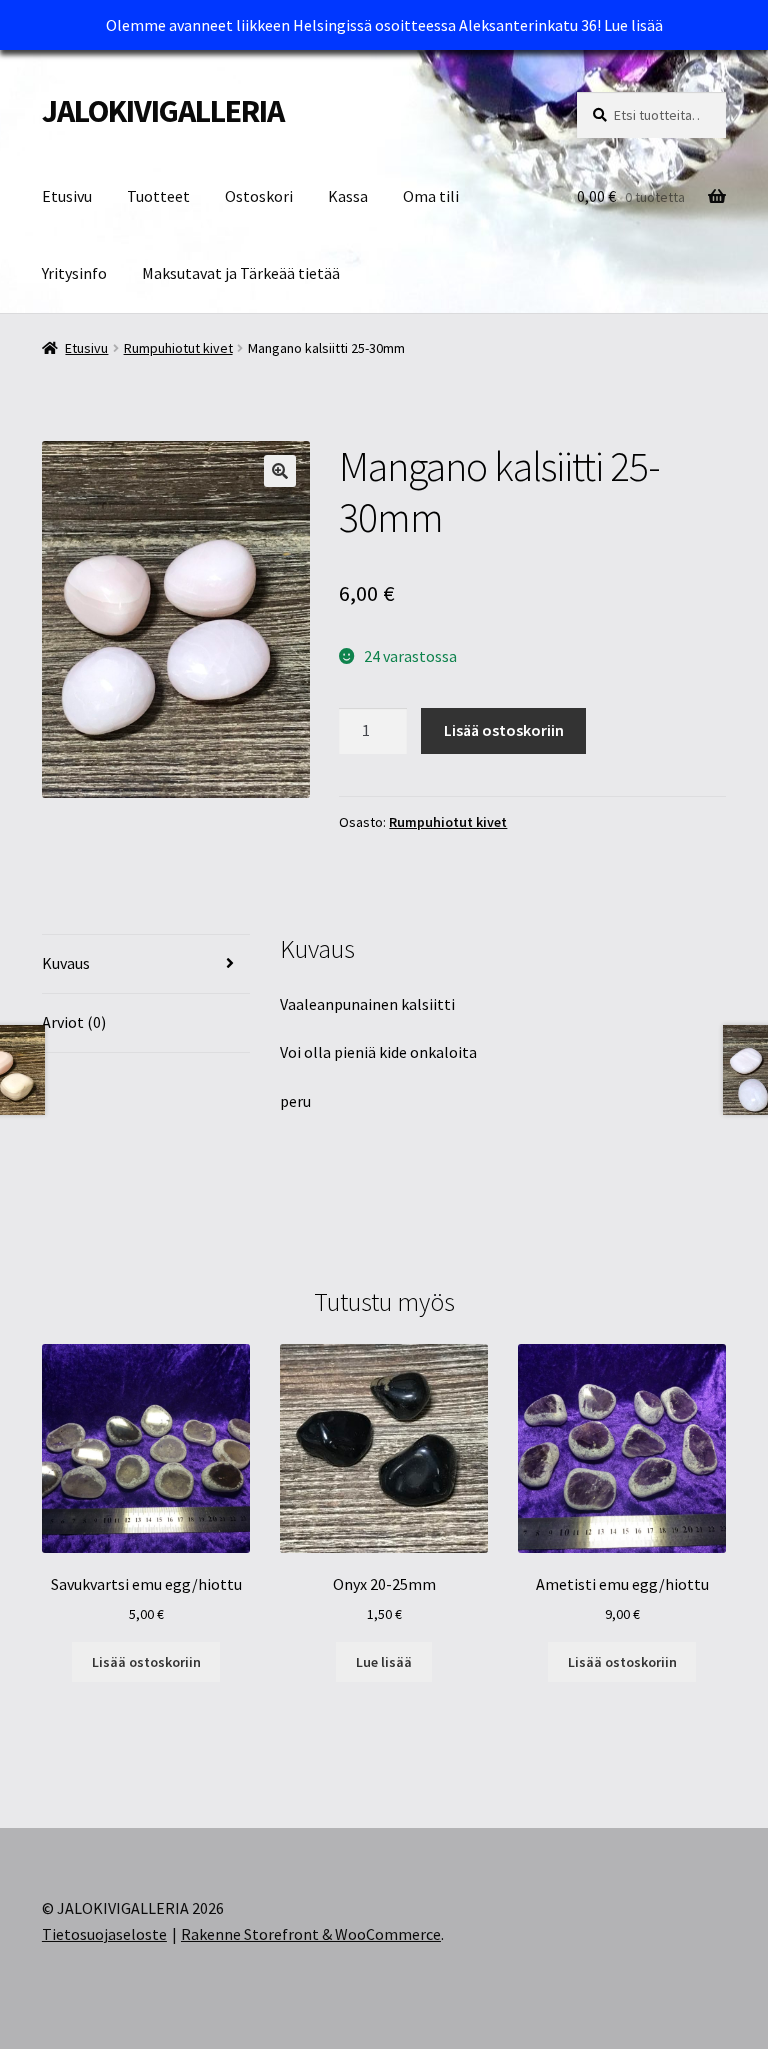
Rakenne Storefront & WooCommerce (311, 1934)
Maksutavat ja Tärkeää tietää (241, 273)
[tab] (146, 964)
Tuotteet (158, 196)
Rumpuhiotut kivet (178, 348)
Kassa (348, 196)
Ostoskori (259, 196)
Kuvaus (66, 963)
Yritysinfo (74, 273)
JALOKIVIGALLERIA (163, 111)
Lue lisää (633, 25)
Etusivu (67, 196)
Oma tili (431, 196)
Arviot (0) (74, 1022)
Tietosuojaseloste (104, 1934)
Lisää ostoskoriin (504, 730)
